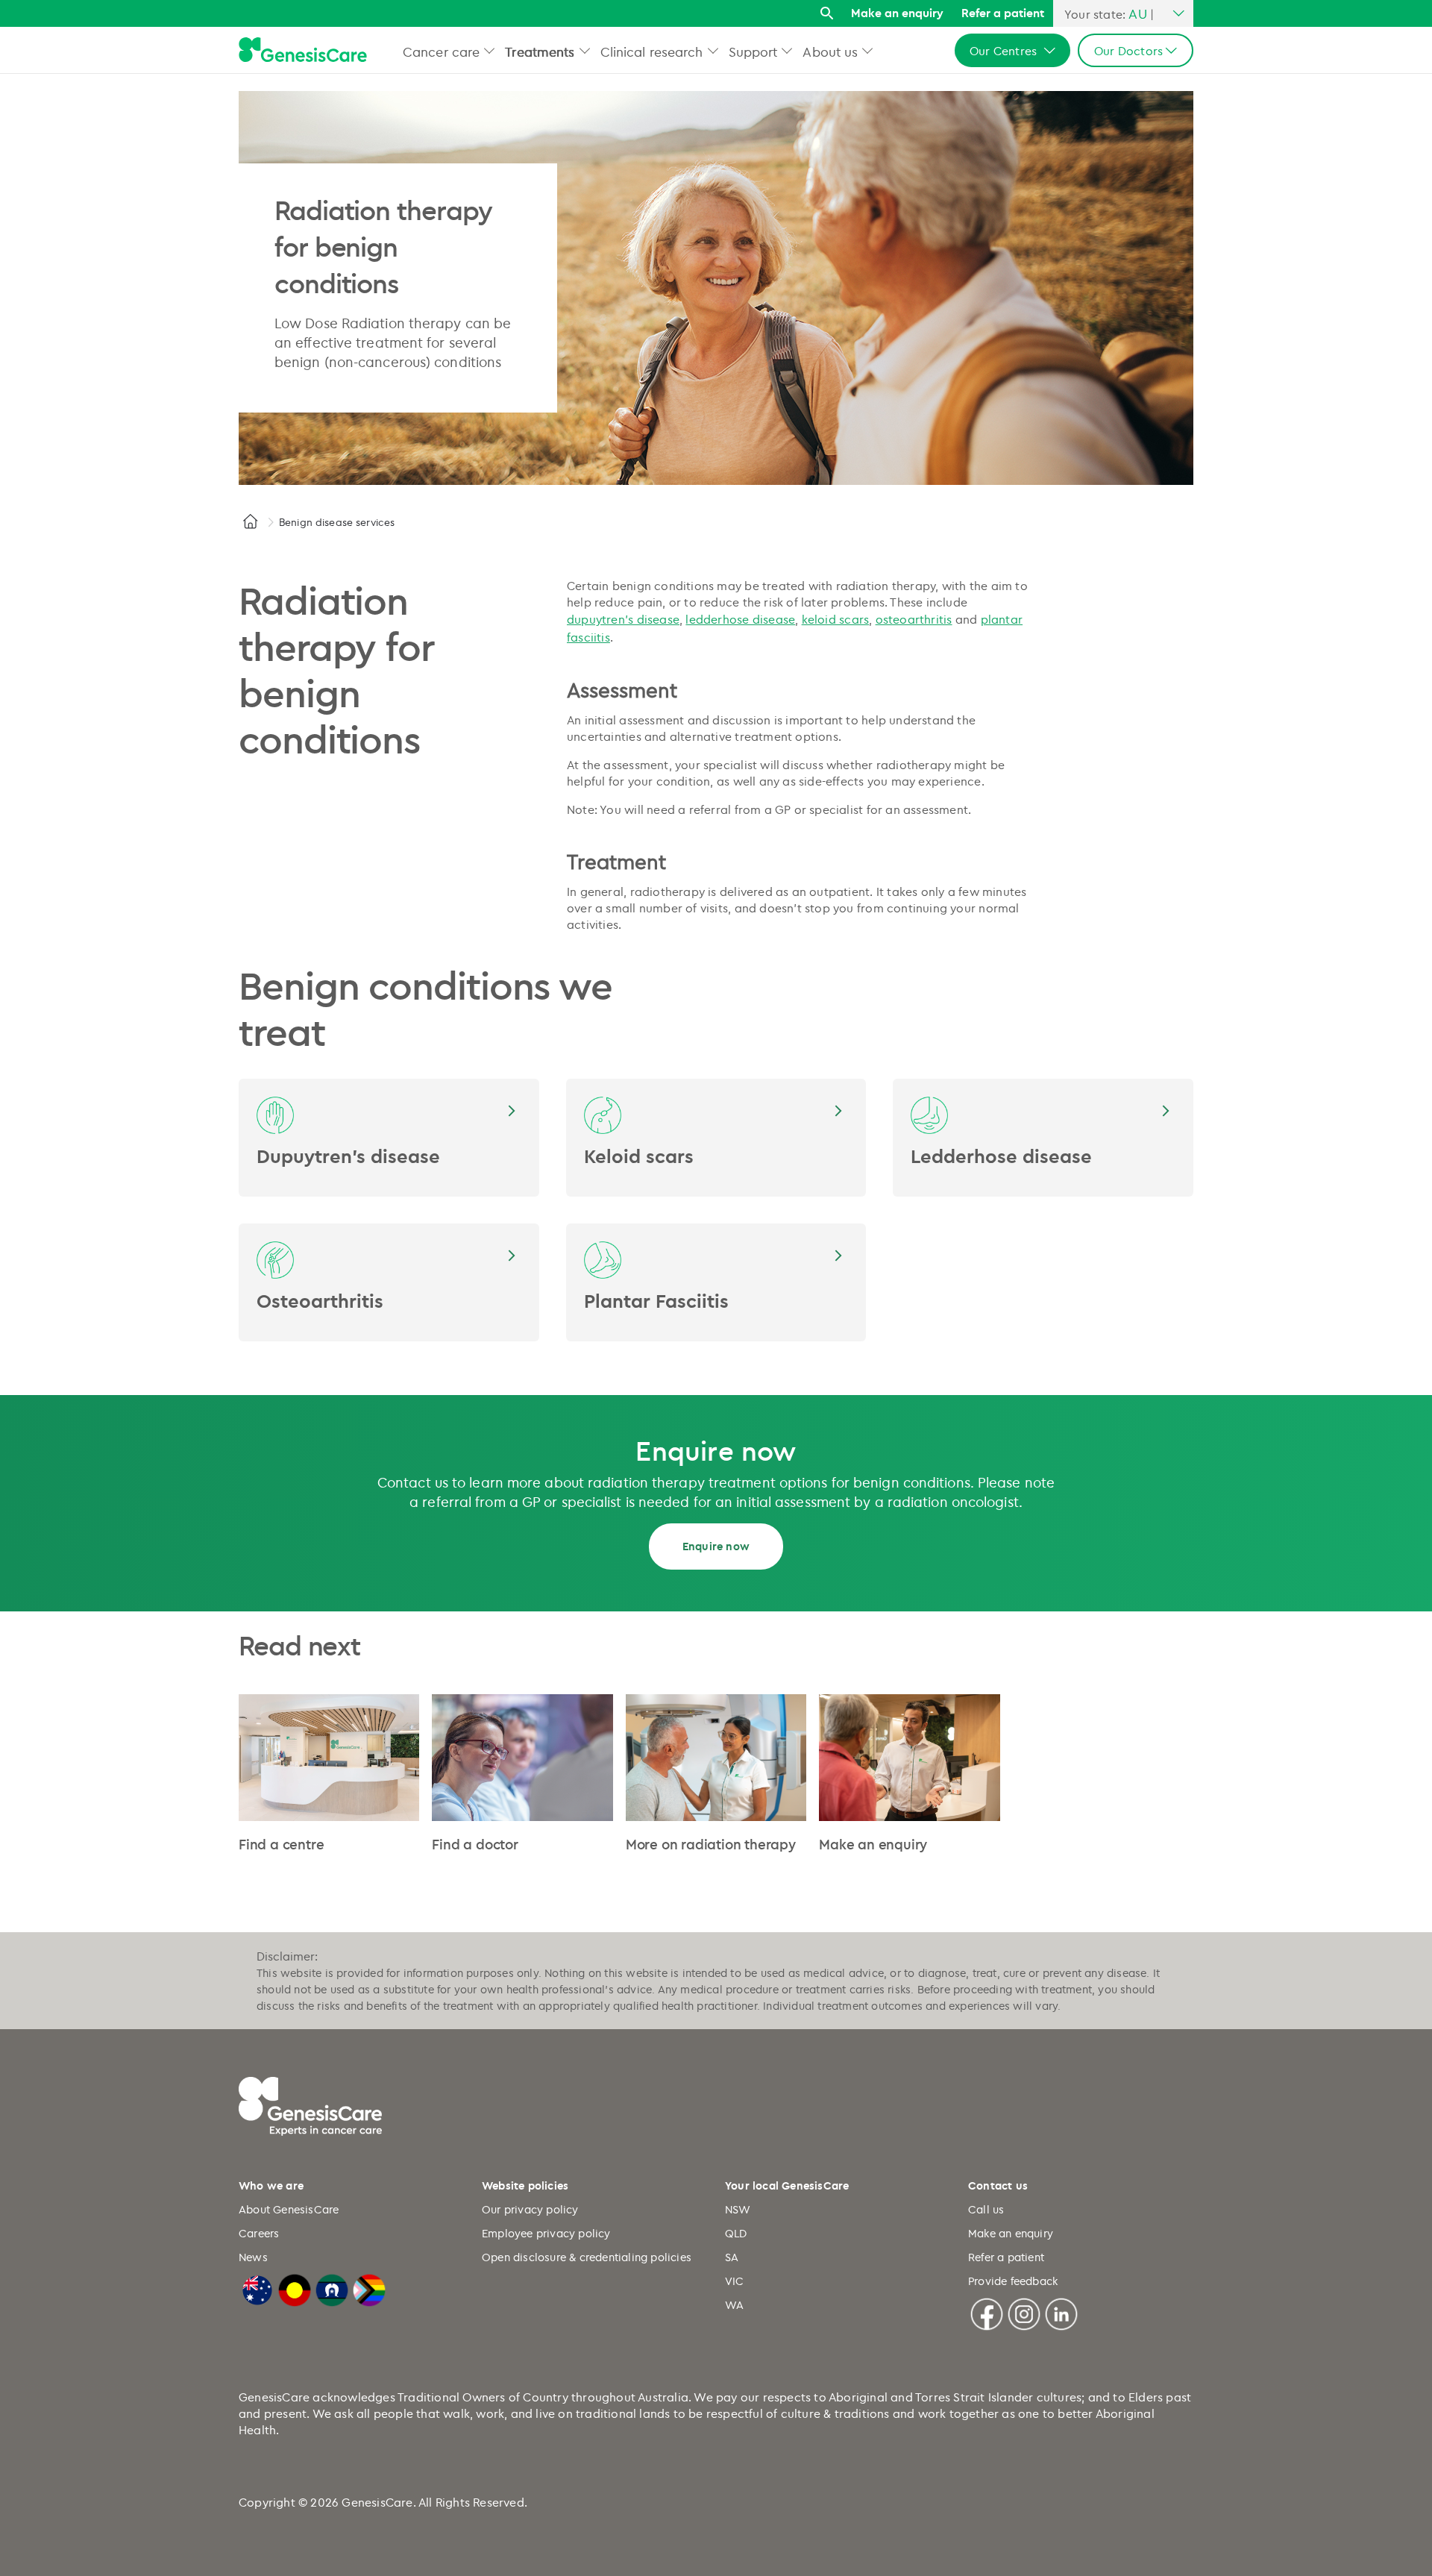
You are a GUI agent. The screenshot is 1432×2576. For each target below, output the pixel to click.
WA (734, 2305)
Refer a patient (1003, 13)
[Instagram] (1024, 2312)
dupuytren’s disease (623, 619)
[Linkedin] (1061, 2312)
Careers (259, 2233)
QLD (736, 2233)
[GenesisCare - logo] (303, 50)
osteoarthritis (914, 619)
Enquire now (716, 1546)
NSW (738, 2209)
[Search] (827, 14)
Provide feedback (1013, 2281)
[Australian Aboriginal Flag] (295, 2288)
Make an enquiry (897, 13)
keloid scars (836, 619)
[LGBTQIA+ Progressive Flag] (369, 2288)
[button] (490, 50)
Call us (986, 2209)
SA (732, 2257)
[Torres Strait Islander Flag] (332, 2288)
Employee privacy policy (546, 2233)
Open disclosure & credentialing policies (587, 2257)
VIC (735, 2281)
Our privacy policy (530, 2209)
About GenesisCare (289, 2209)
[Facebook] (987, 2312)
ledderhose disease (740, 619)
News (253, 2257)
